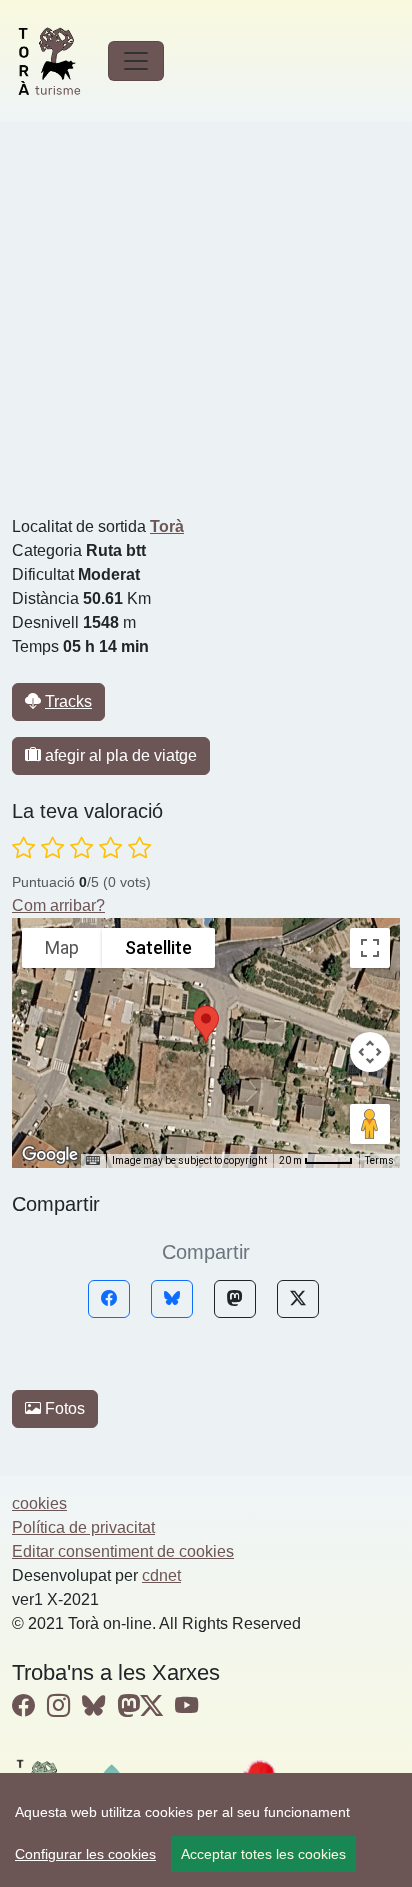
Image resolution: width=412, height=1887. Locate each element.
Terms (379, 1160)
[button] (206, 1024)
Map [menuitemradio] (62, 947)
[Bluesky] (172, 1299)
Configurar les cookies (85, 1854)
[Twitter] (298, 1299)
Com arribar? (58, 905)
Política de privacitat (83, 1527)
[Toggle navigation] (136, 61)
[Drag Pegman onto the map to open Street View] (370, 1124)
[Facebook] (109, 1299)
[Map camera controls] (370, 1052)
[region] (206, 1830)
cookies (39, 1503)
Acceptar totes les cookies (263, 1854)
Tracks (68, 701)
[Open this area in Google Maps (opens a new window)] (50, 1155)
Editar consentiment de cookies (123, 1551)
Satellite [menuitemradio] (158, 947)
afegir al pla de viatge (119, 755)
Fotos (63, 1408)
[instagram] (58, 1706)
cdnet (161, 1575)
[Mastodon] (235, 1299)
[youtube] (186, 1706)
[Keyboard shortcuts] (93, 1161)
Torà (167, 526)
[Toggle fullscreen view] (370, 948)
